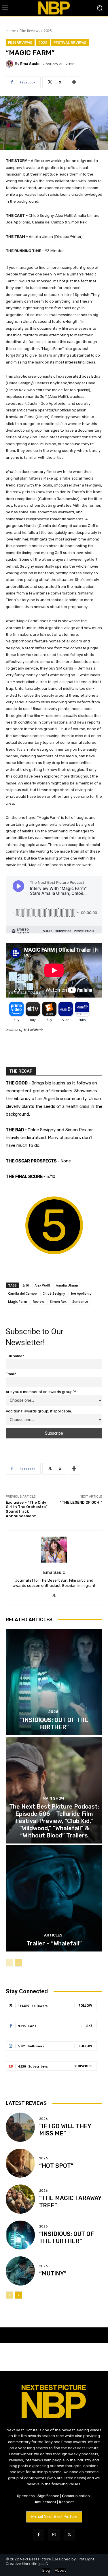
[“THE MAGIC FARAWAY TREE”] (20, 2199)
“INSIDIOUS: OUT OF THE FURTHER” (67, 2237)
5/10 (26, 1285)
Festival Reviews (70, 43)
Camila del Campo (22, 1293)
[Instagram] (54, 2535)
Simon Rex (58, 1301)
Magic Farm (18, 1301)
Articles (53, 1935)
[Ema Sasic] (10, 64)
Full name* (15, 1356)
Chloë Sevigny (54, 1293)
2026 (53, 1712)
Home (11, 31)
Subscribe (83, 2066)
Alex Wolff (42, 1285)
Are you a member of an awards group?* (41, 1392)
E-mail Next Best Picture (54, 2517)
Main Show (53, 1798)
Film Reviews (30, 31)
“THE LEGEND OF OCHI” (81, 1502)
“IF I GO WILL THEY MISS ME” (65, 2130)
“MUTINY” (53, 2273)
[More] (74, 82)
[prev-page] (9, 1963)
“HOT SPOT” (56, 2166)
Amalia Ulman (67, 1285)
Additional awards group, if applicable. (39, 1411)
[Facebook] (39, 2535)
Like (89, 2026)
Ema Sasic (30, 64)
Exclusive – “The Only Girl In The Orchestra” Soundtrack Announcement (27, 1509)
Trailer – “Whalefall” (54, 1943)
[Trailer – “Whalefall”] (54, 1899)
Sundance (80, 1301)
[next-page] (19, 1963)
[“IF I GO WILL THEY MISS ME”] (20, 2127)
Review (38, 1301)
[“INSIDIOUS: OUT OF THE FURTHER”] (54, 1682)
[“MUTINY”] (20, 2271)
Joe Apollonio (81, 1293)
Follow (85, 2005)
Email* (11, 1374)
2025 (48, 31)
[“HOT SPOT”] (20, 2163)
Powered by (15, 1030)
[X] (54, 1595)
